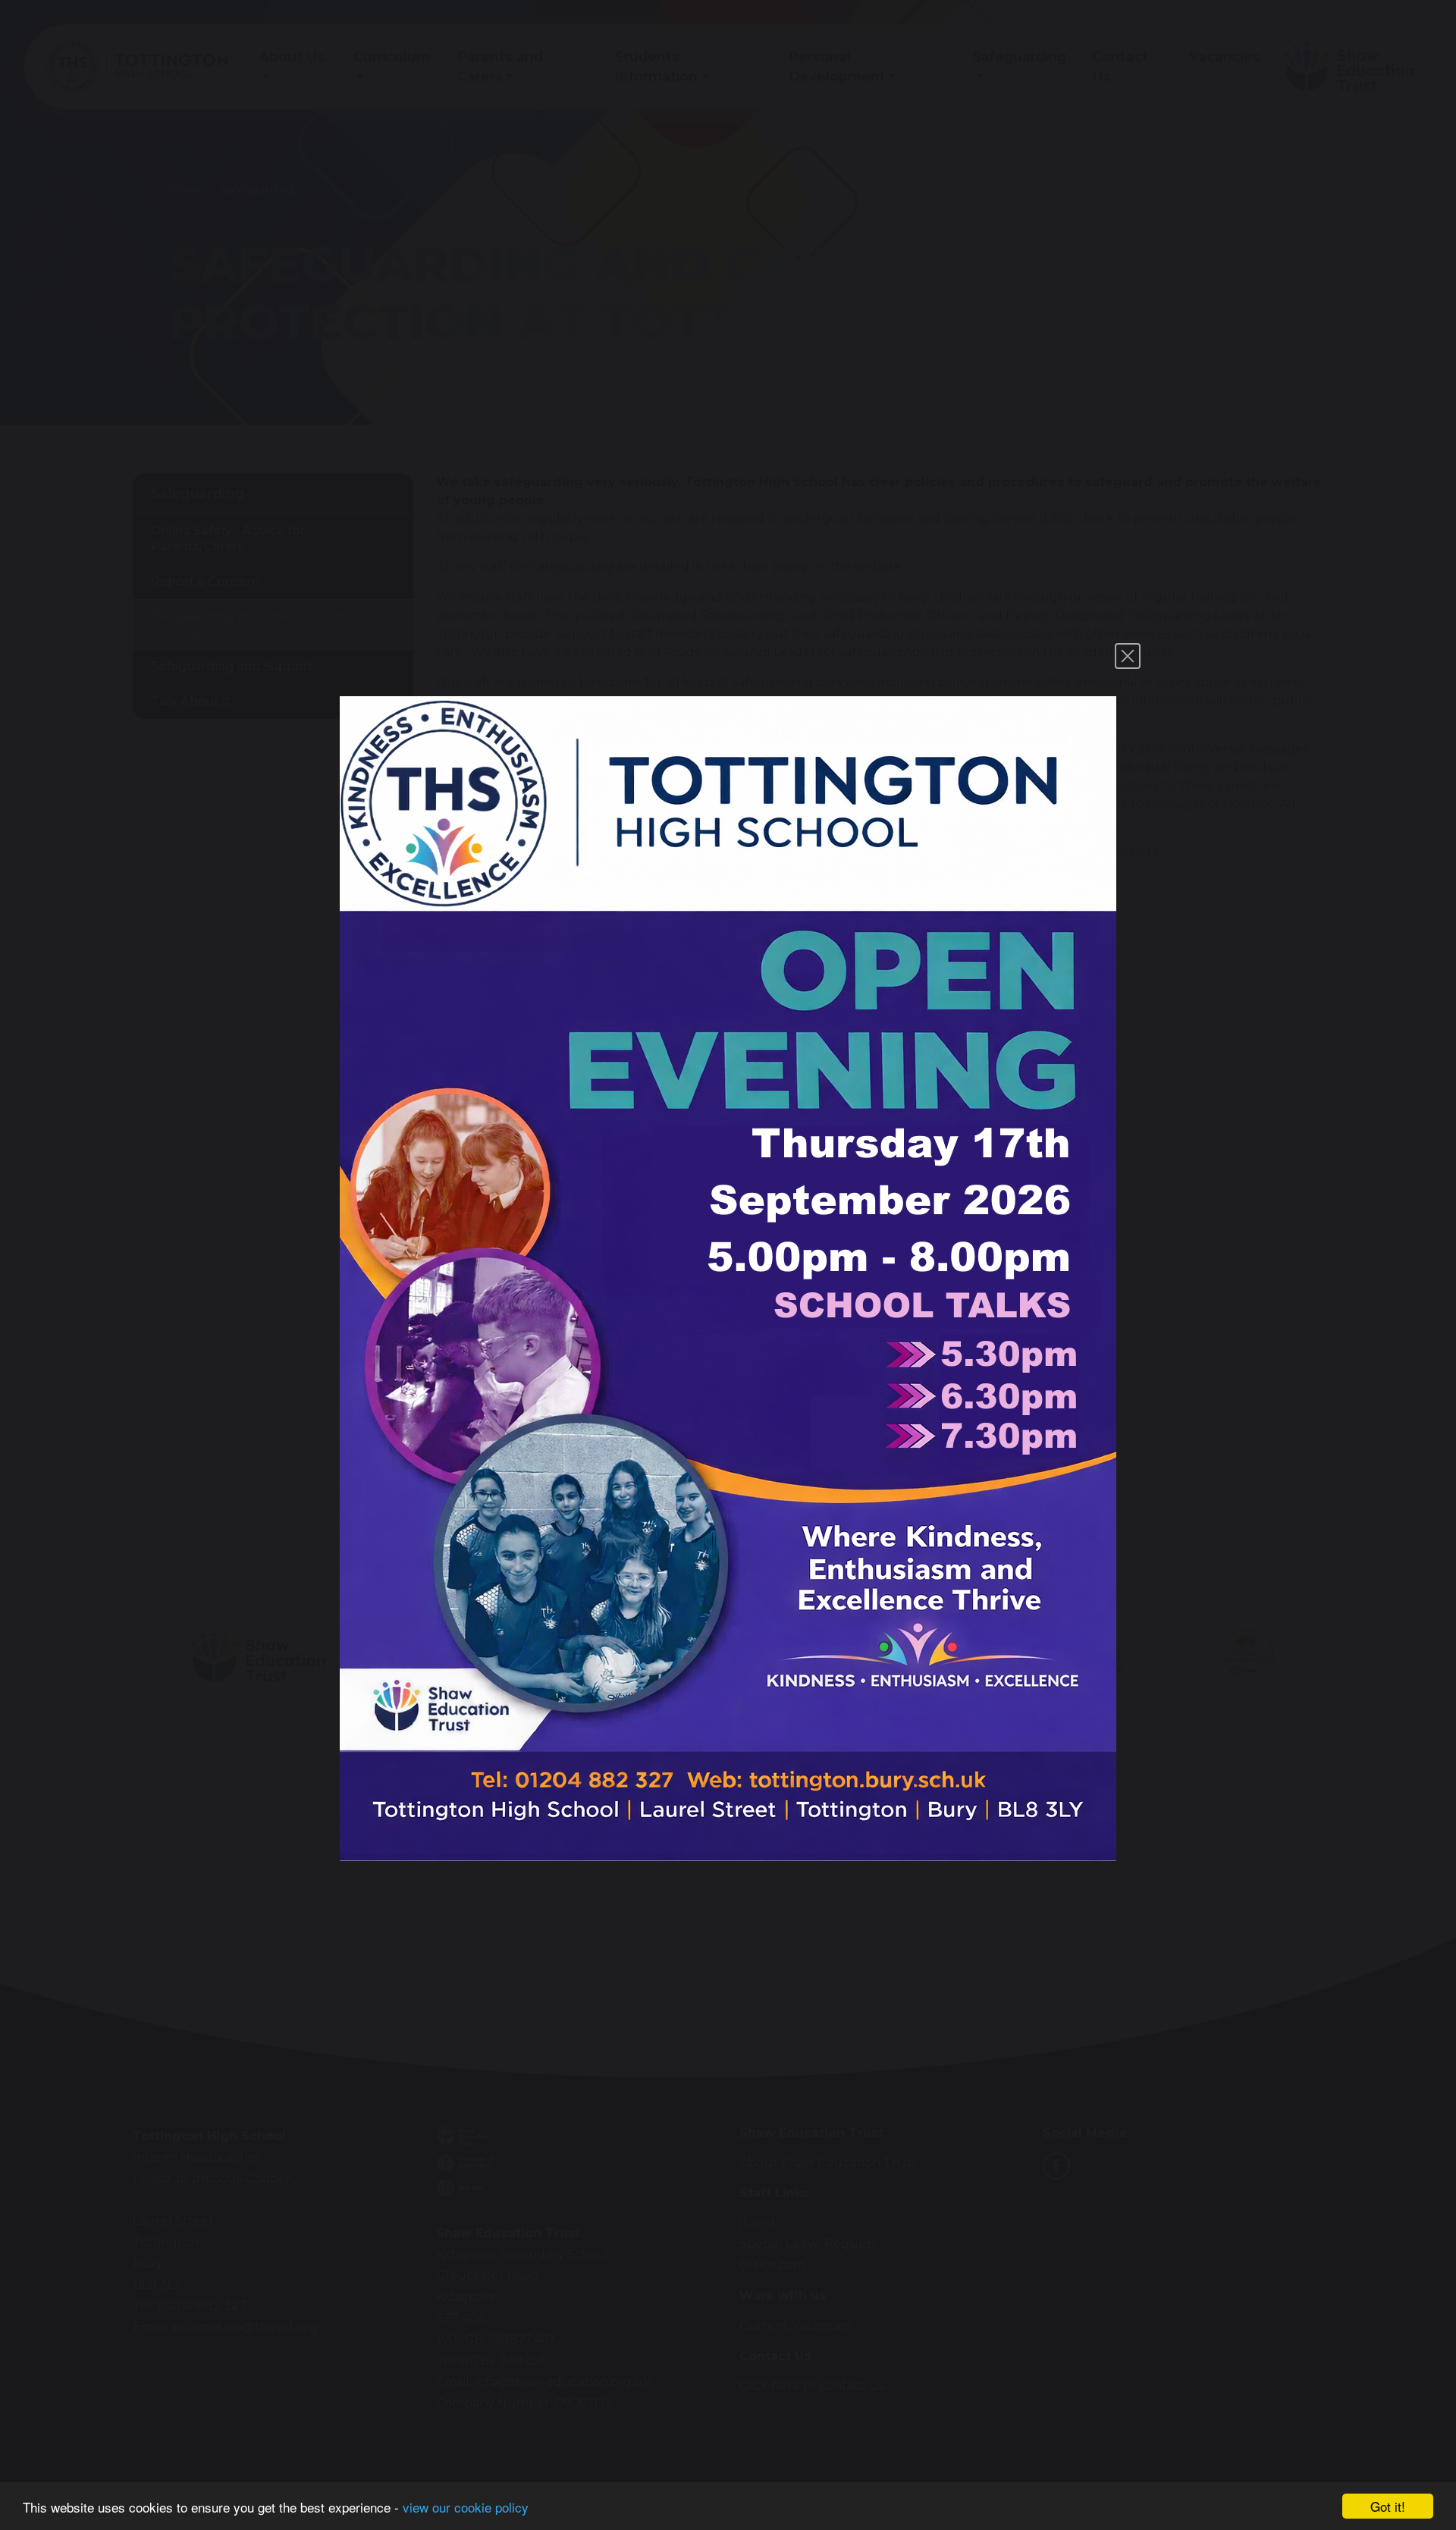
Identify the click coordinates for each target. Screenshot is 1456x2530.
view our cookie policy (466, 2507)
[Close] (1128, 656)
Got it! (1388, 2506)
